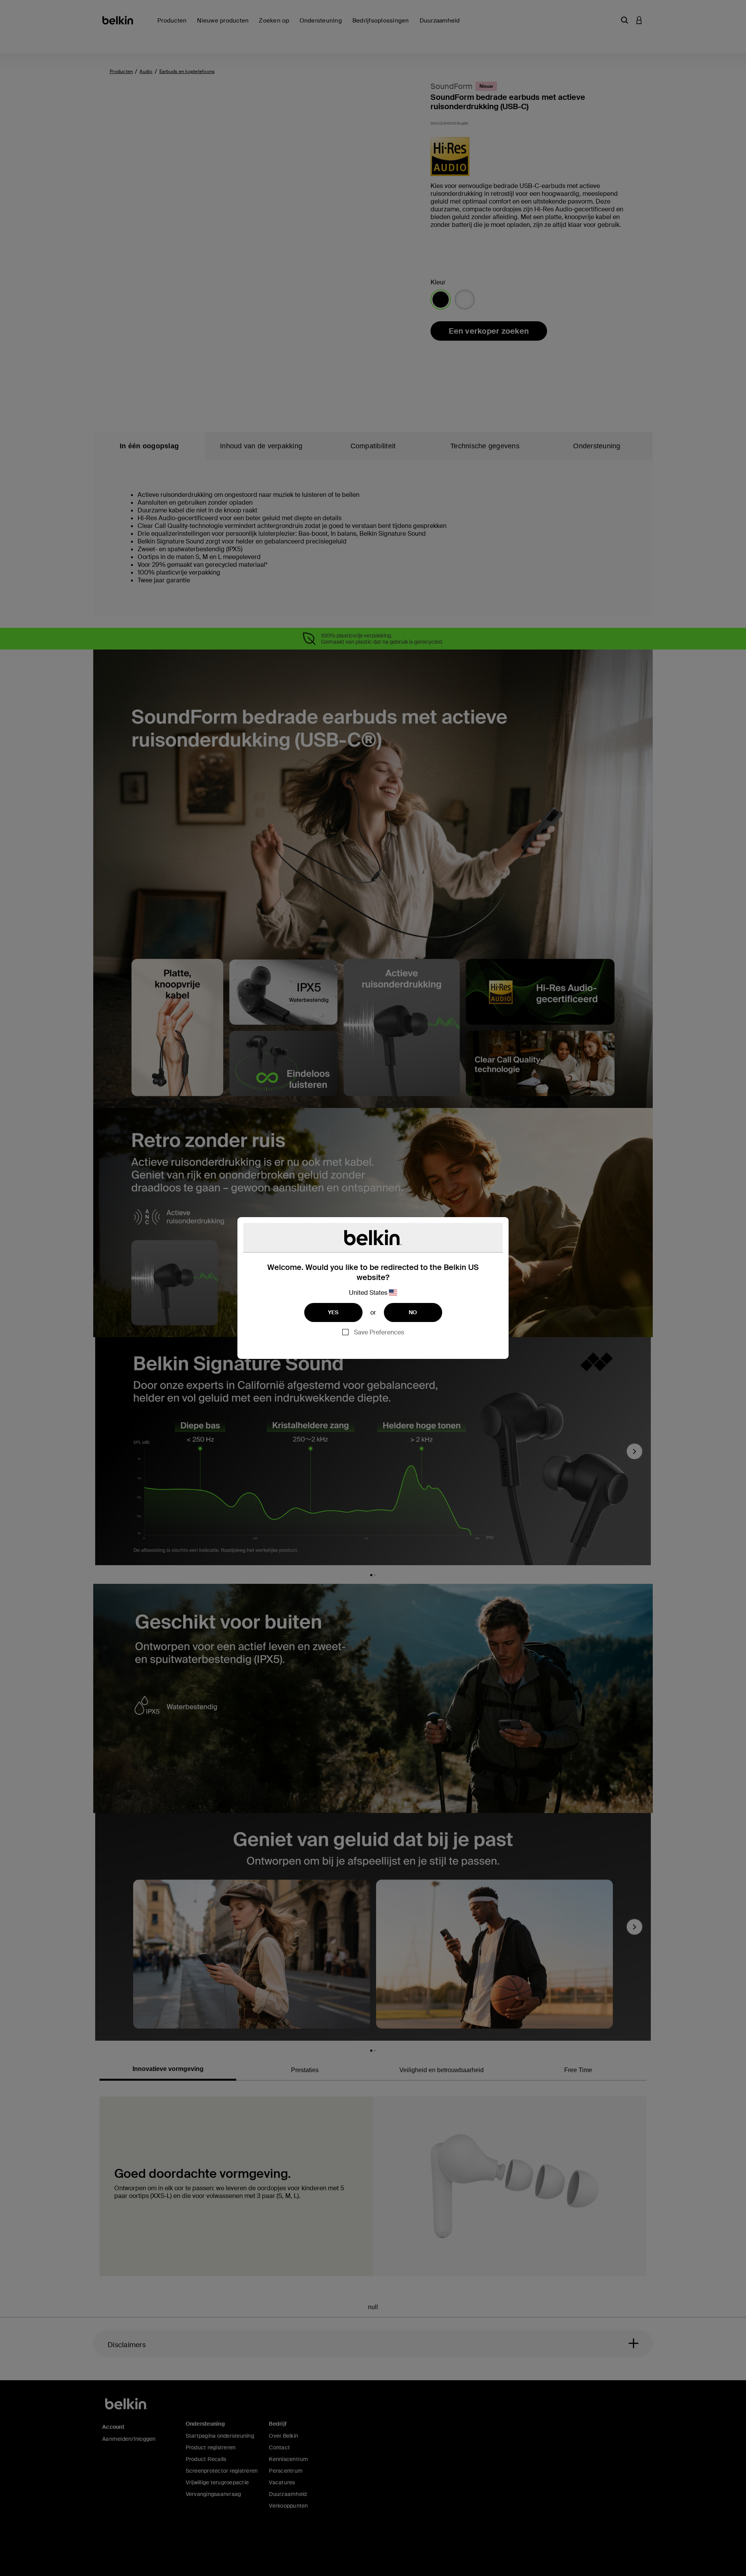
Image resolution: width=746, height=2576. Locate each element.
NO (413, 1312)
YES (333, 1312)
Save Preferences (379, 1332)
